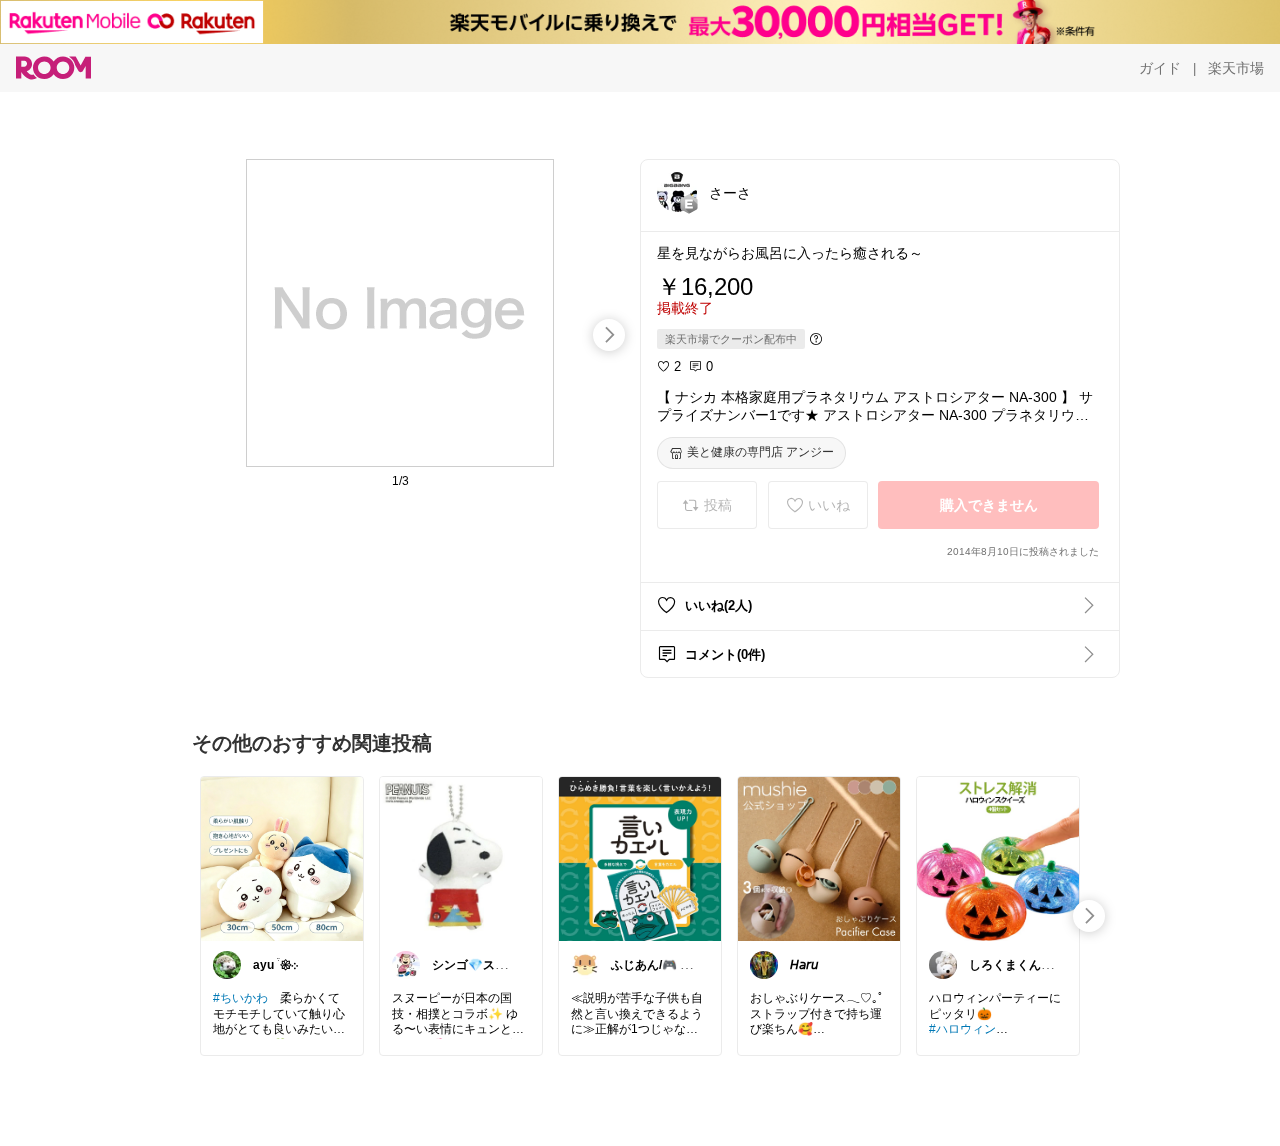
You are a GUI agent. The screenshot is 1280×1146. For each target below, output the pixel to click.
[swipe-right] (609, 335)
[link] (282, 858)
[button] (677, 192)
